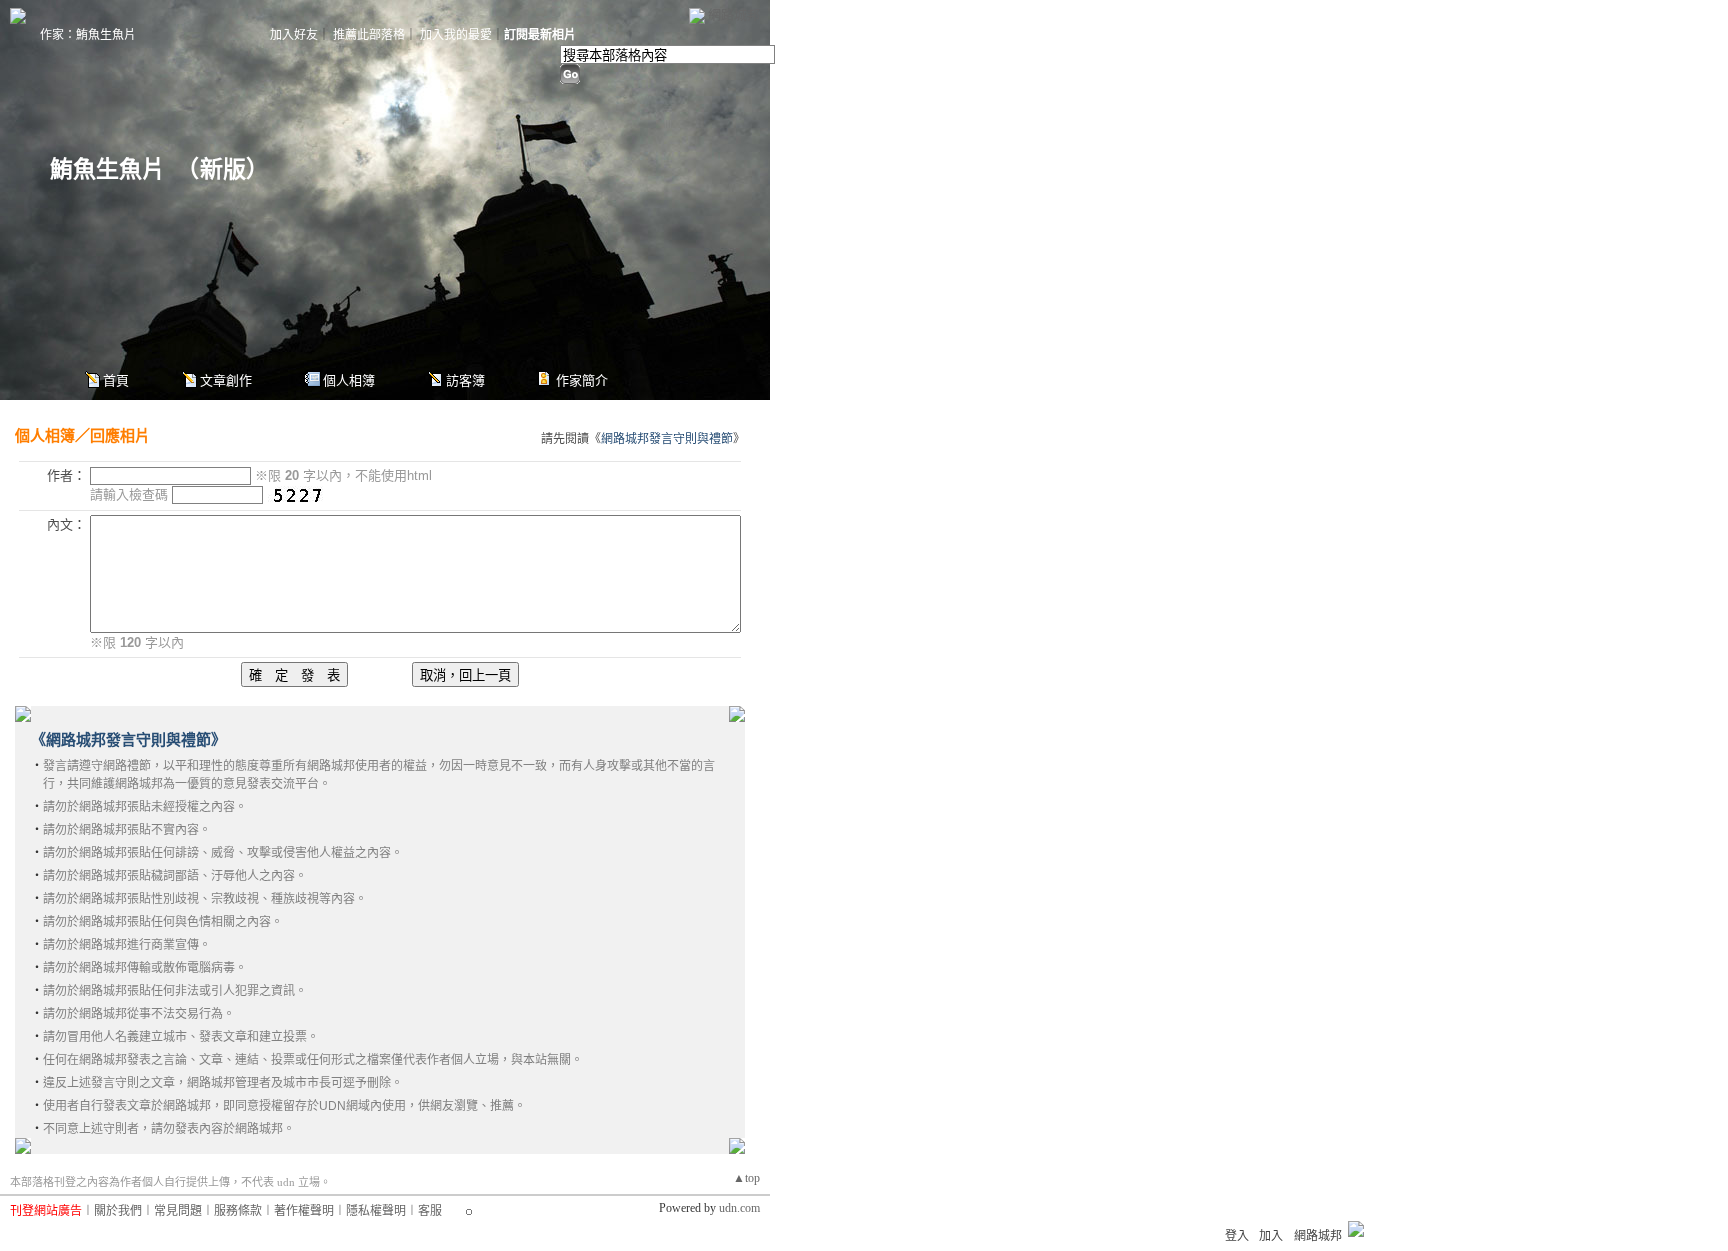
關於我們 (118, 1211)
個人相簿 (349, 380)
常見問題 (178, 1211)
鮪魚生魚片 (107, 169)
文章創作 (226, 380)
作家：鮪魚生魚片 (88, 35)
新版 (223, 169)
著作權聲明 (304, 1211)
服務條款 (238, 1211)
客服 (430, 1211)
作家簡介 (582, 380)
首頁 (116, 380)
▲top (746, 1178)
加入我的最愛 (456, 35)
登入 (1237, 1236)
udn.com (739, 1208)
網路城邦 (734, 14)
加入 (1271, 1236)
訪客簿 (465, 380)
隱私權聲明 (376, 1211)
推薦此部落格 (369, 35)
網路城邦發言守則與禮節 (667, 439)
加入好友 (294, 35)
